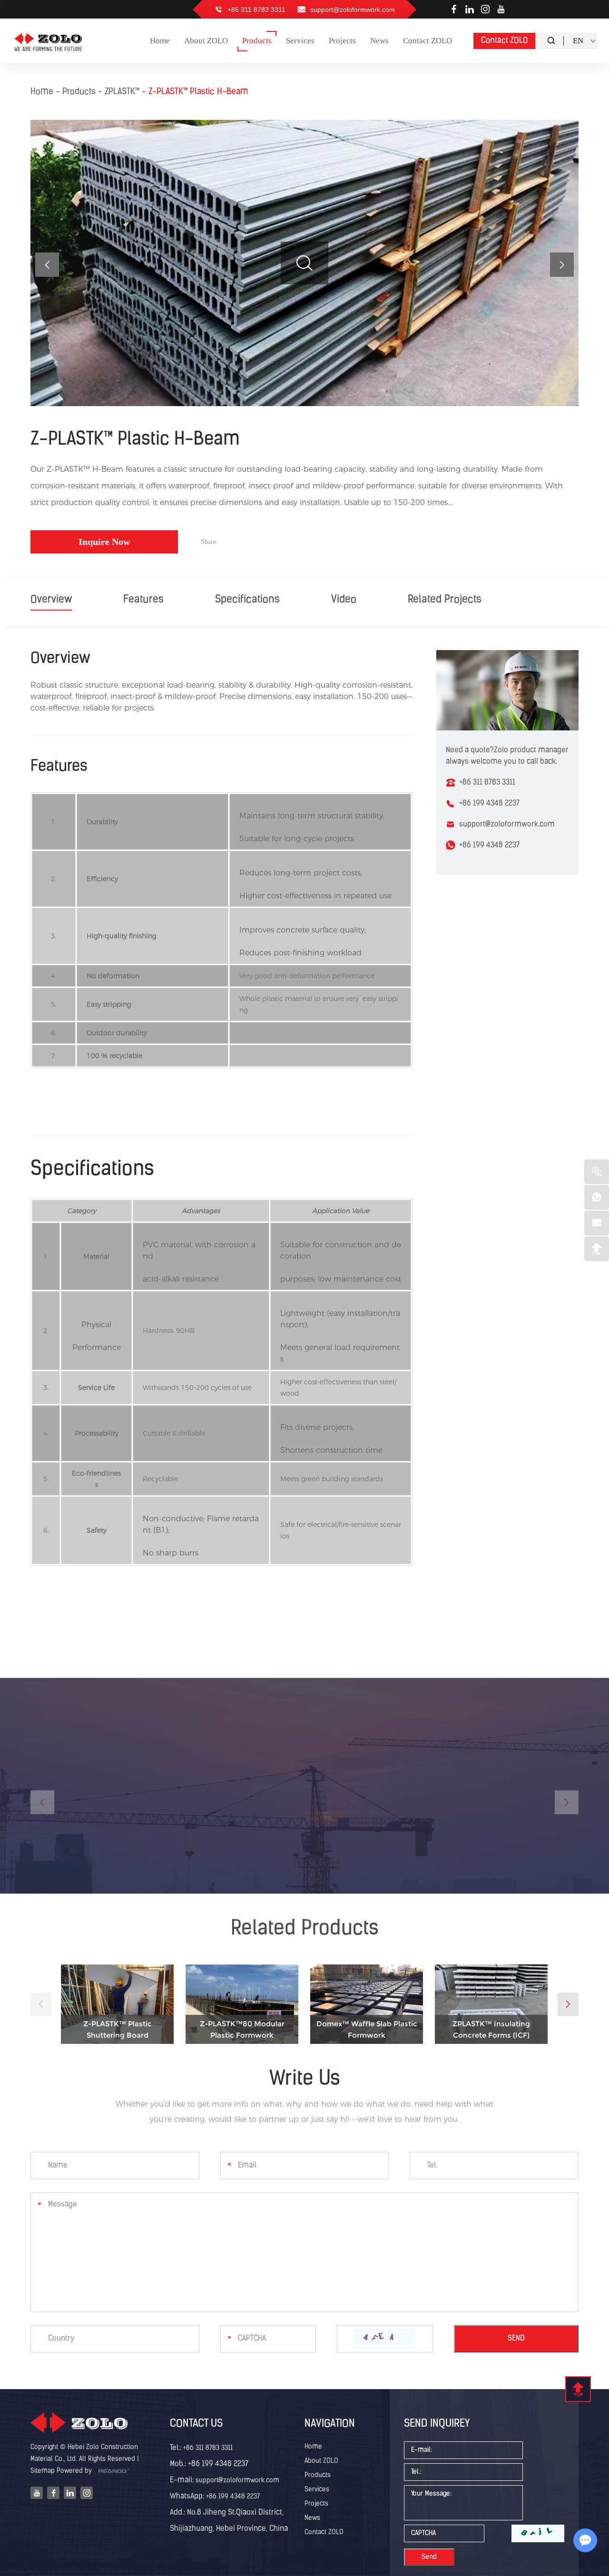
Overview (51, 600)
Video (344, 600)
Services (317, 2490)
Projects (316, 2504)
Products (79, 92)
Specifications (247, 600)
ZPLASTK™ (122, 92)
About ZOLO (321, 2461)
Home (42, 92)
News (312, 2518)
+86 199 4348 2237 (489, 846)
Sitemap (43, 2471)
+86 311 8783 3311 (208, 2448)
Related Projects (445, 600)
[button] (562, 265)
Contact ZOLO (505, 41)
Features (143, 600)
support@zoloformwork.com (353, 10)
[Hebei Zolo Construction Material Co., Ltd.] (49, 41)
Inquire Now (104, 542)
